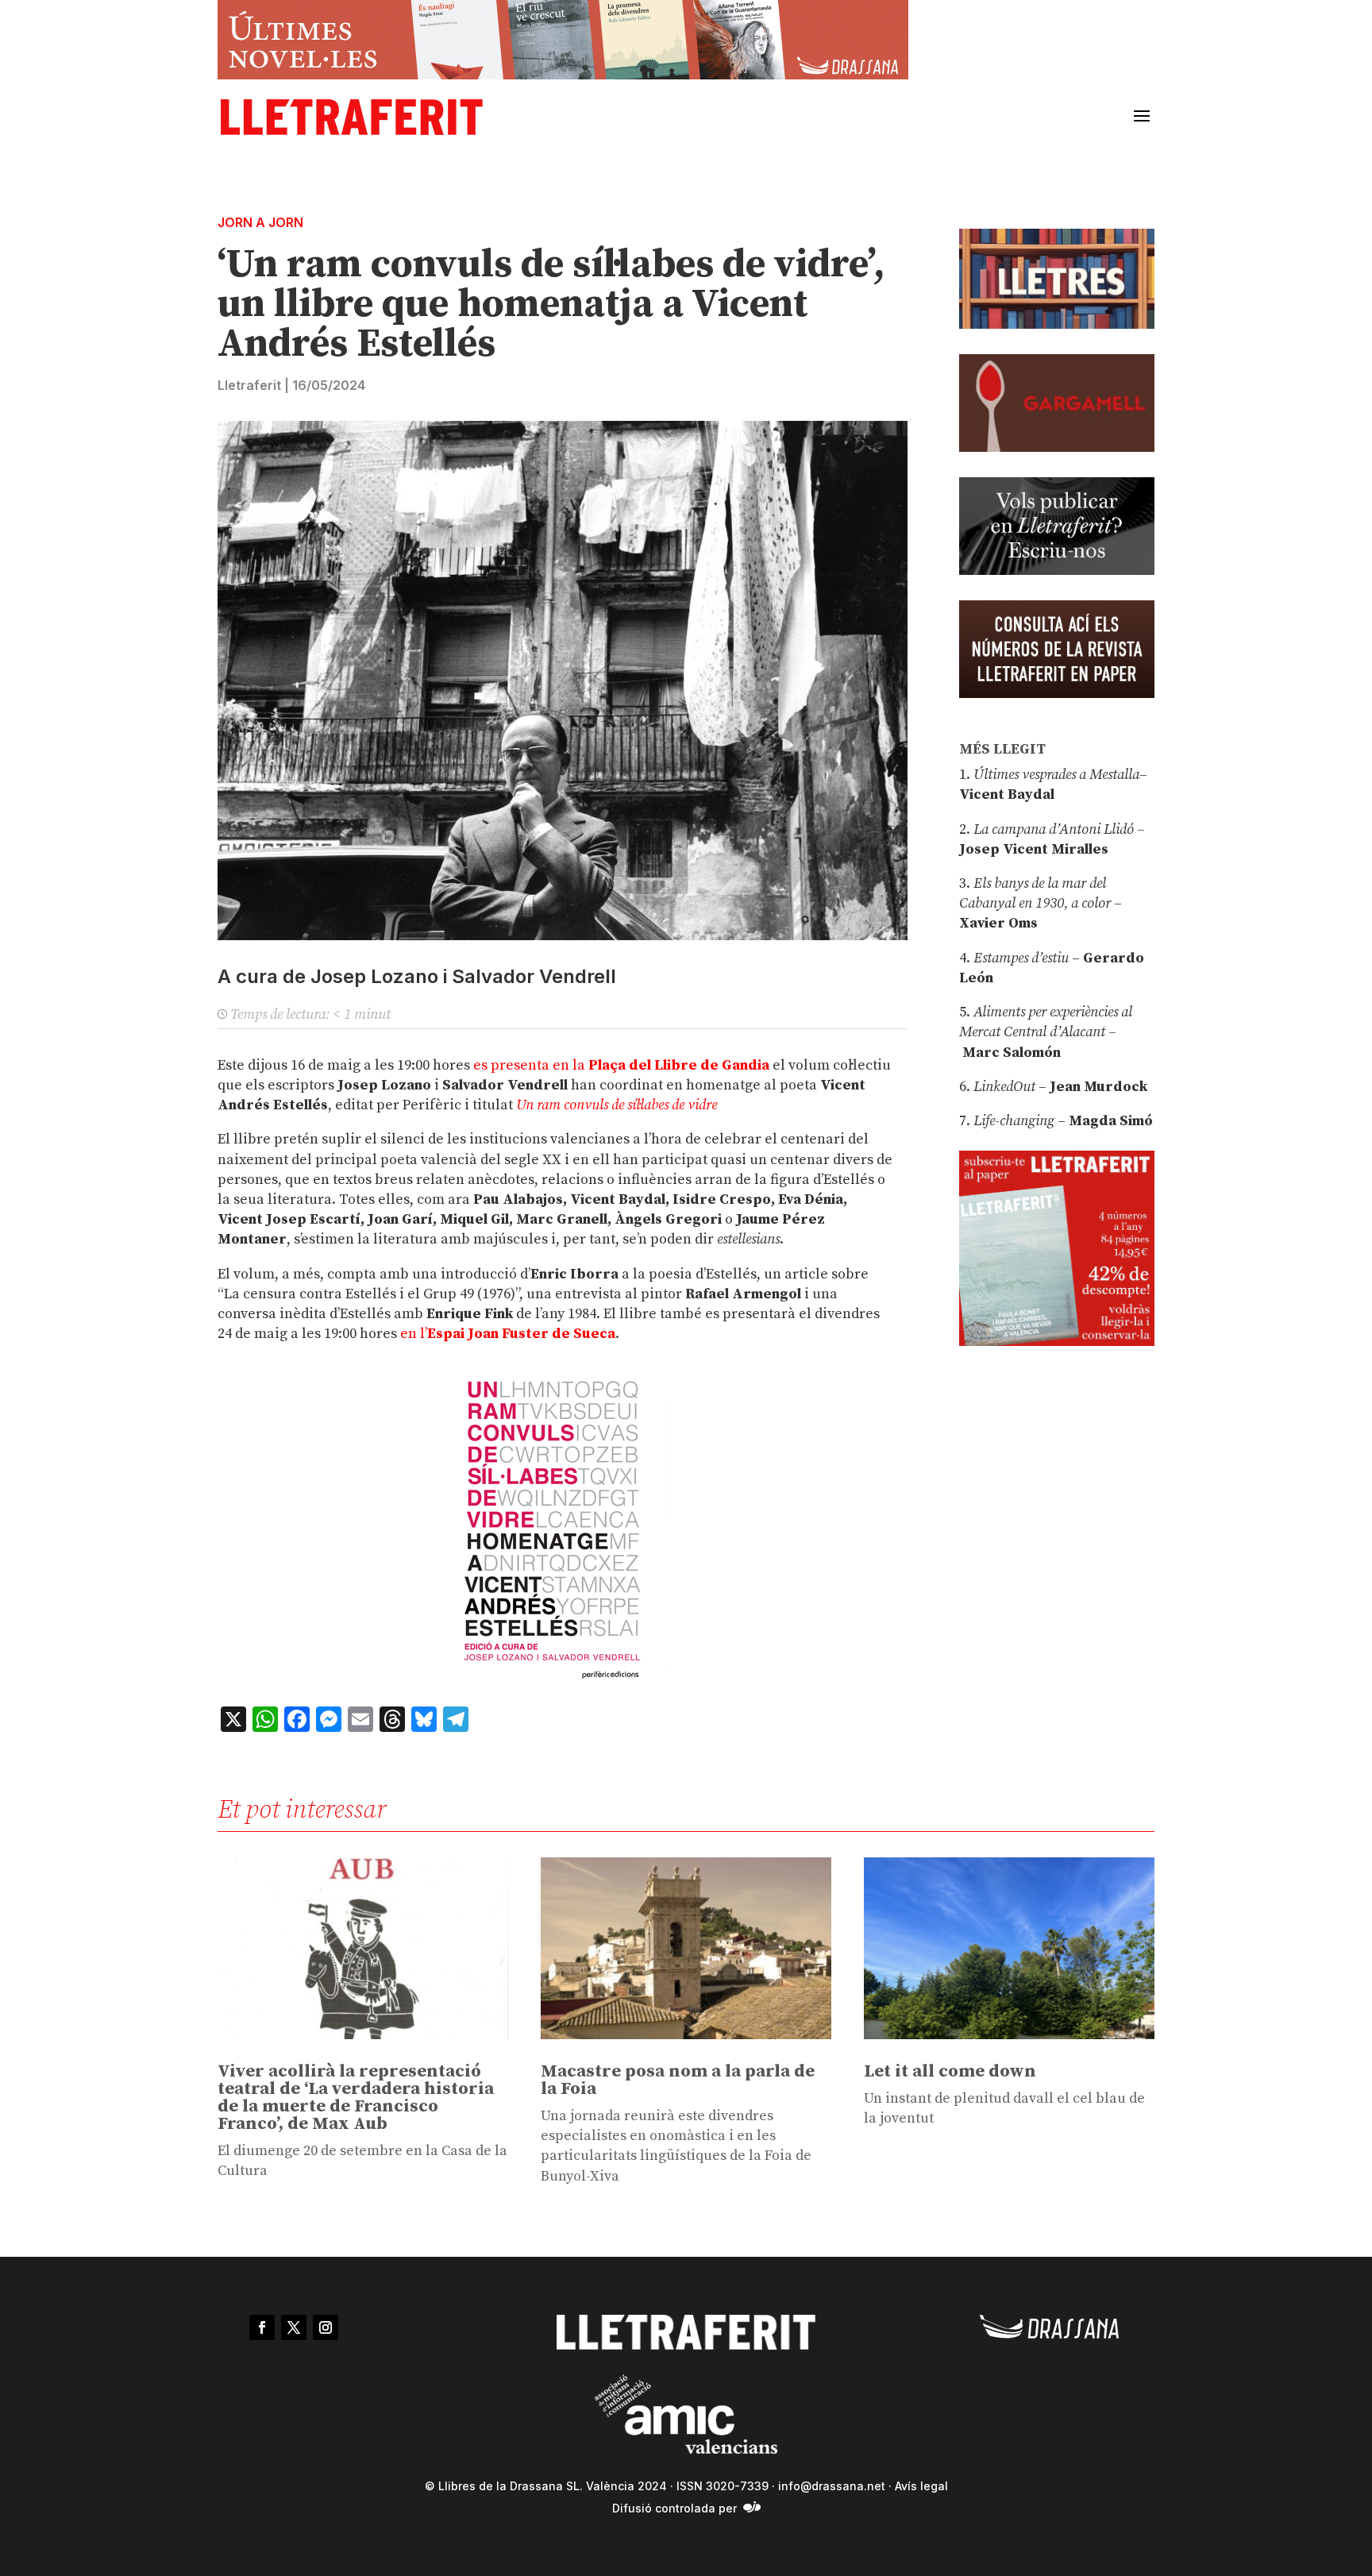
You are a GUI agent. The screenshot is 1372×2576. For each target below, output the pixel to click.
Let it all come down (950, 2071)
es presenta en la (621, 1065)
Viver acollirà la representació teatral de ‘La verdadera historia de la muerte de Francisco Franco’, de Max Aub (356, 2098)
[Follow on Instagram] (326, 2327)
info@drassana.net (832, 2486)
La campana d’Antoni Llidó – (1059, 829)
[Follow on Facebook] (262, 2327)
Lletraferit (249, 385)
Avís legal (921, 2486)
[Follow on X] (294, 2327)
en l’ (508, 1334)
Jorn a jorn (260, 222)
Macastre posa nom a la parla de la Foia (678, 2080)
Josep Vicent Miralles (1034, 849)
